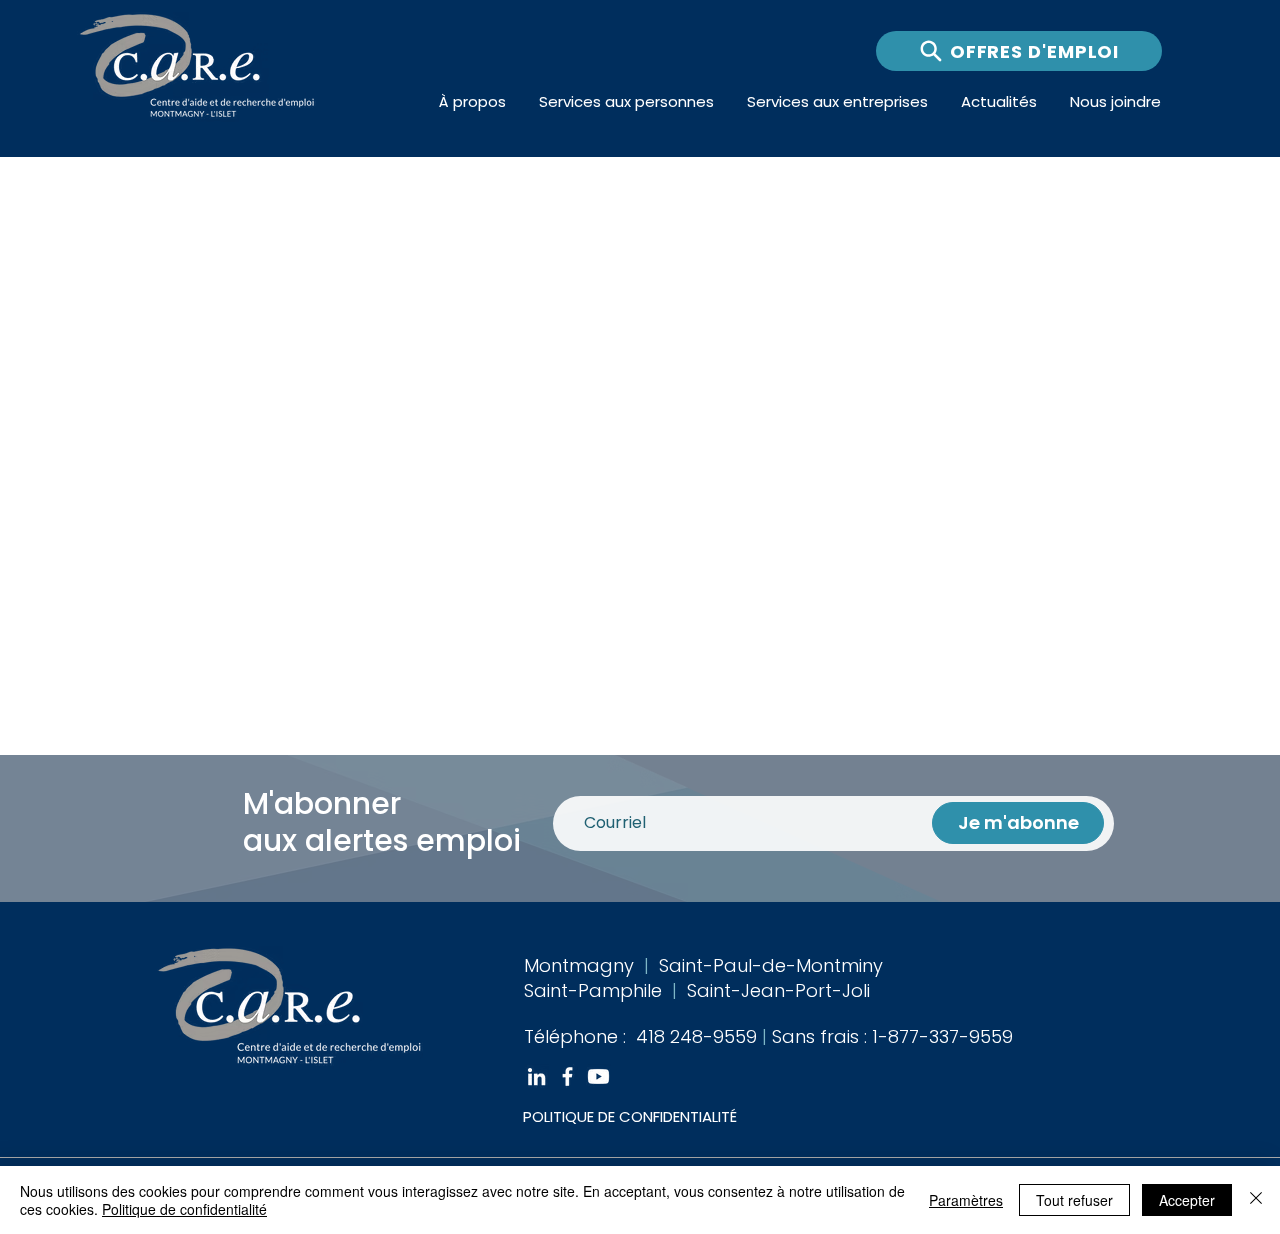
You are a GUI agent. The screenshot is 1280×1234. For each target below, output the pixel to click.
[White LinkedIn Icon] (536, 1076)
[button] (473, 102)
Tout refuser (1074, 1200)
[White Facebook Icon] (567, 1076)
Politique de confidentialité (184, 1209)
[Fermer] (1256, 1200)
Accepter (1187, 1200)
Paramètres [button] (966, 1200)
